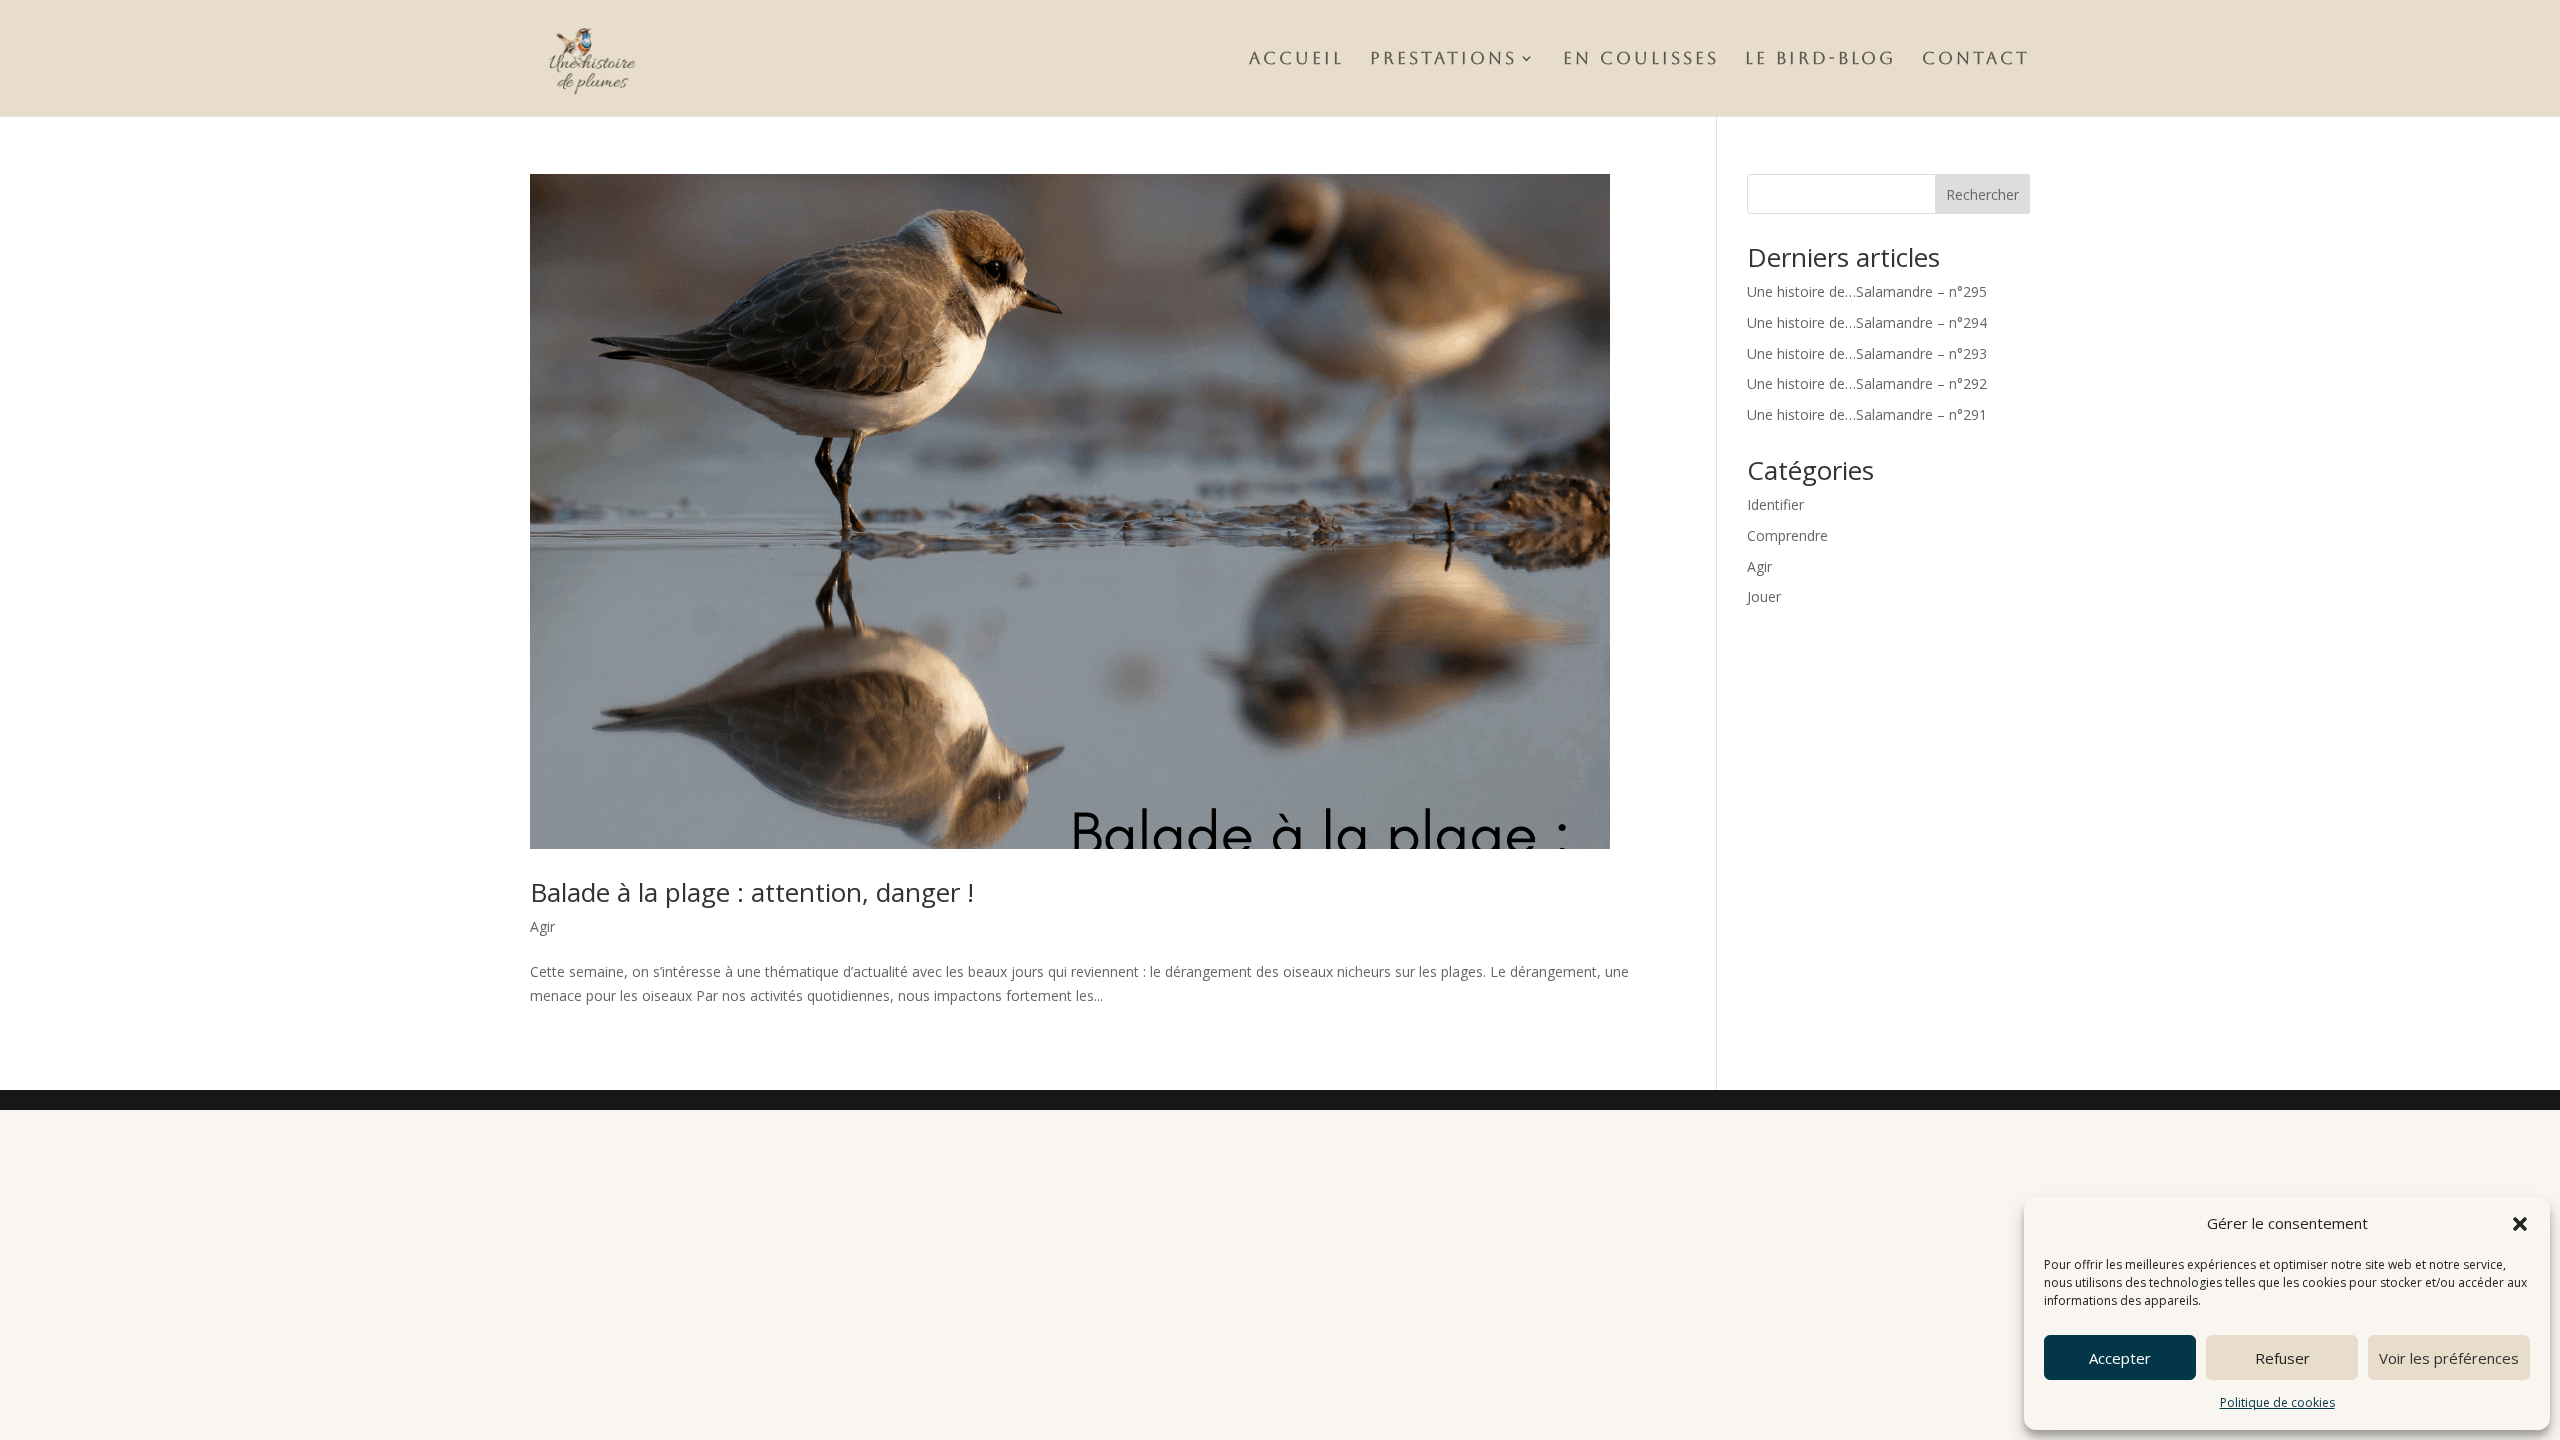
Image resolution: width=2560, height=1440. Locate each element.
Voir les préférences (2449, 1358)
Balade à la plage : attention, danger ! (752, 892)
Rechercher (1982, 194)
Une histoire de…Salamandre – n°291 (1867, 414)
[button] (2520, 1224)
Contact (1976, 59)
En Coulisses (1641, 59)
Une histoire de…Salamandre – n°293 (1867, 353)
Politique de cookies (2277, 1402)
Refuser (2282, 1358)
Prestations (1443, 59)
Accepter (2120, 1358)
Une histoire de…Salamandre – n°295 (1867, 291)
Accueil (1296, 59)
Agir (542, 926)
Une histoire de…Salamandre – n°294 (1867, 322)
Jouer (1764, 596)
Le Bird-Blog (1820, 59)
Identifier (1775, 504)
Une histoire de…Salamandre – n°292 (1867, 383)
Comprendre (1787, 535)
